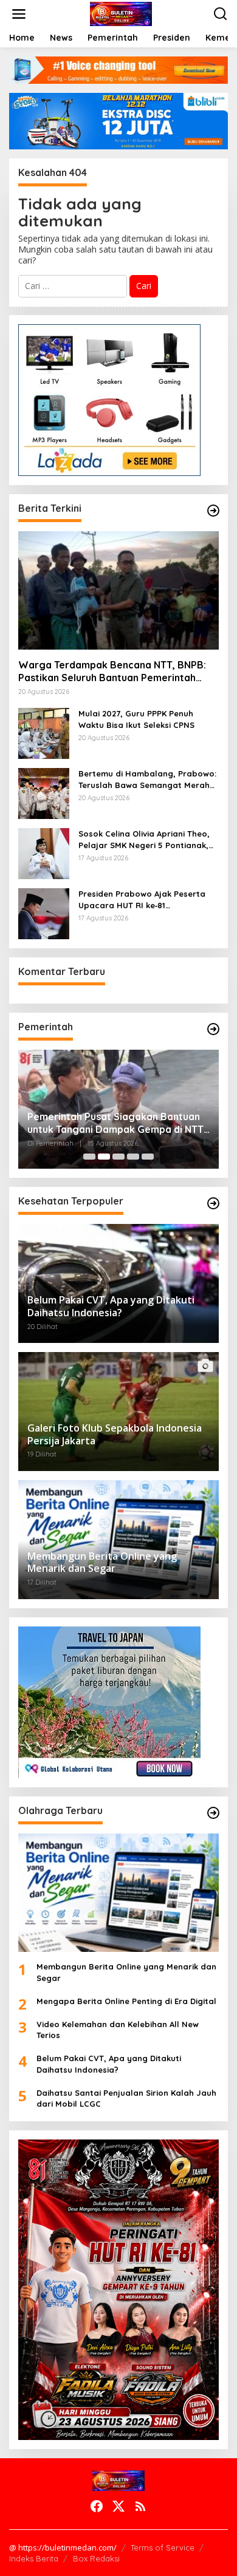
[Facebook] (97, 2506)
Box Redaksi (96, 2558)
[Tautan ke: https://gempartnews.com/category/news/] (213, 511)
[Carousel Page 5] (148, 1157)
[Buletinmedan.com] (121, 13)
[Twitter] (118, 2506)
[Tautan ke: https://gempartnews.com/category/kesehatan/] (213, 1203)
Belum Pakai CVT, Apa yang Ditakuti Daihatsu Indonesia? (109, 2064)
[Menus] (19, 14)
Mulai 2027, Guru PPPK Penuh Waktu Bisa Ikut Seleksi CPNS (138, 719)
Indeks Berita (34, 2558)
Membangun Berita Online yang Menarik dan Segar (126, 1972)
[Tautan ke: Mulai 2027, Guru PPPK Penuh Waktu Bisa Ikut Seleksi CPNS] (44, 732)
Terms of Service (163, 2547)
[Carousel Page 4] (133, 1157)
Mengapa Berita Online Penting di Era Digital (126, 2001)
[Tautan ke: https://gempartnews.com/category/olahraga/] (213, 1813)
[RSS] (140, 2506)
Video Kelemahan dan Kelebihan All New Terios (118, 2030)
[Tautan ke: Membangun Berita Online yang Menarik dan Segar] (118, 1893)
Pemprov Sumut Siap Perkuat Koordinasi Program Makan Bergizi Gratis (125, 1123)
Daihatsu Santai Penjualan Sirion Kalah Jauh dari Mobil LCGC (126, 2098)
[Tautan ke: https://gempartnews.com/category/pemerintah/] (213, 1029)
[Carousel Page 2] (104, 1157)
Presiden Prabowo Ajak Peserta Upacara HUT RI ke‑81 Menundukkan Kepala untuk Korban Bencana (142, 899)
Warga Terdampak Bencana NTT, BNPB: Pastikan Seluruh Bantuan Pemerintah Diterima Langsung (112, 671)
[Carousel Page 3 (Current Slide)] (118, 1157)
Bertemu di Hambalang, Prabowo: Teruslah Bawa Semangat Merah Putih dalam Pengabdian (147, 779)
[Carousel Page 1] (89, 1157)
